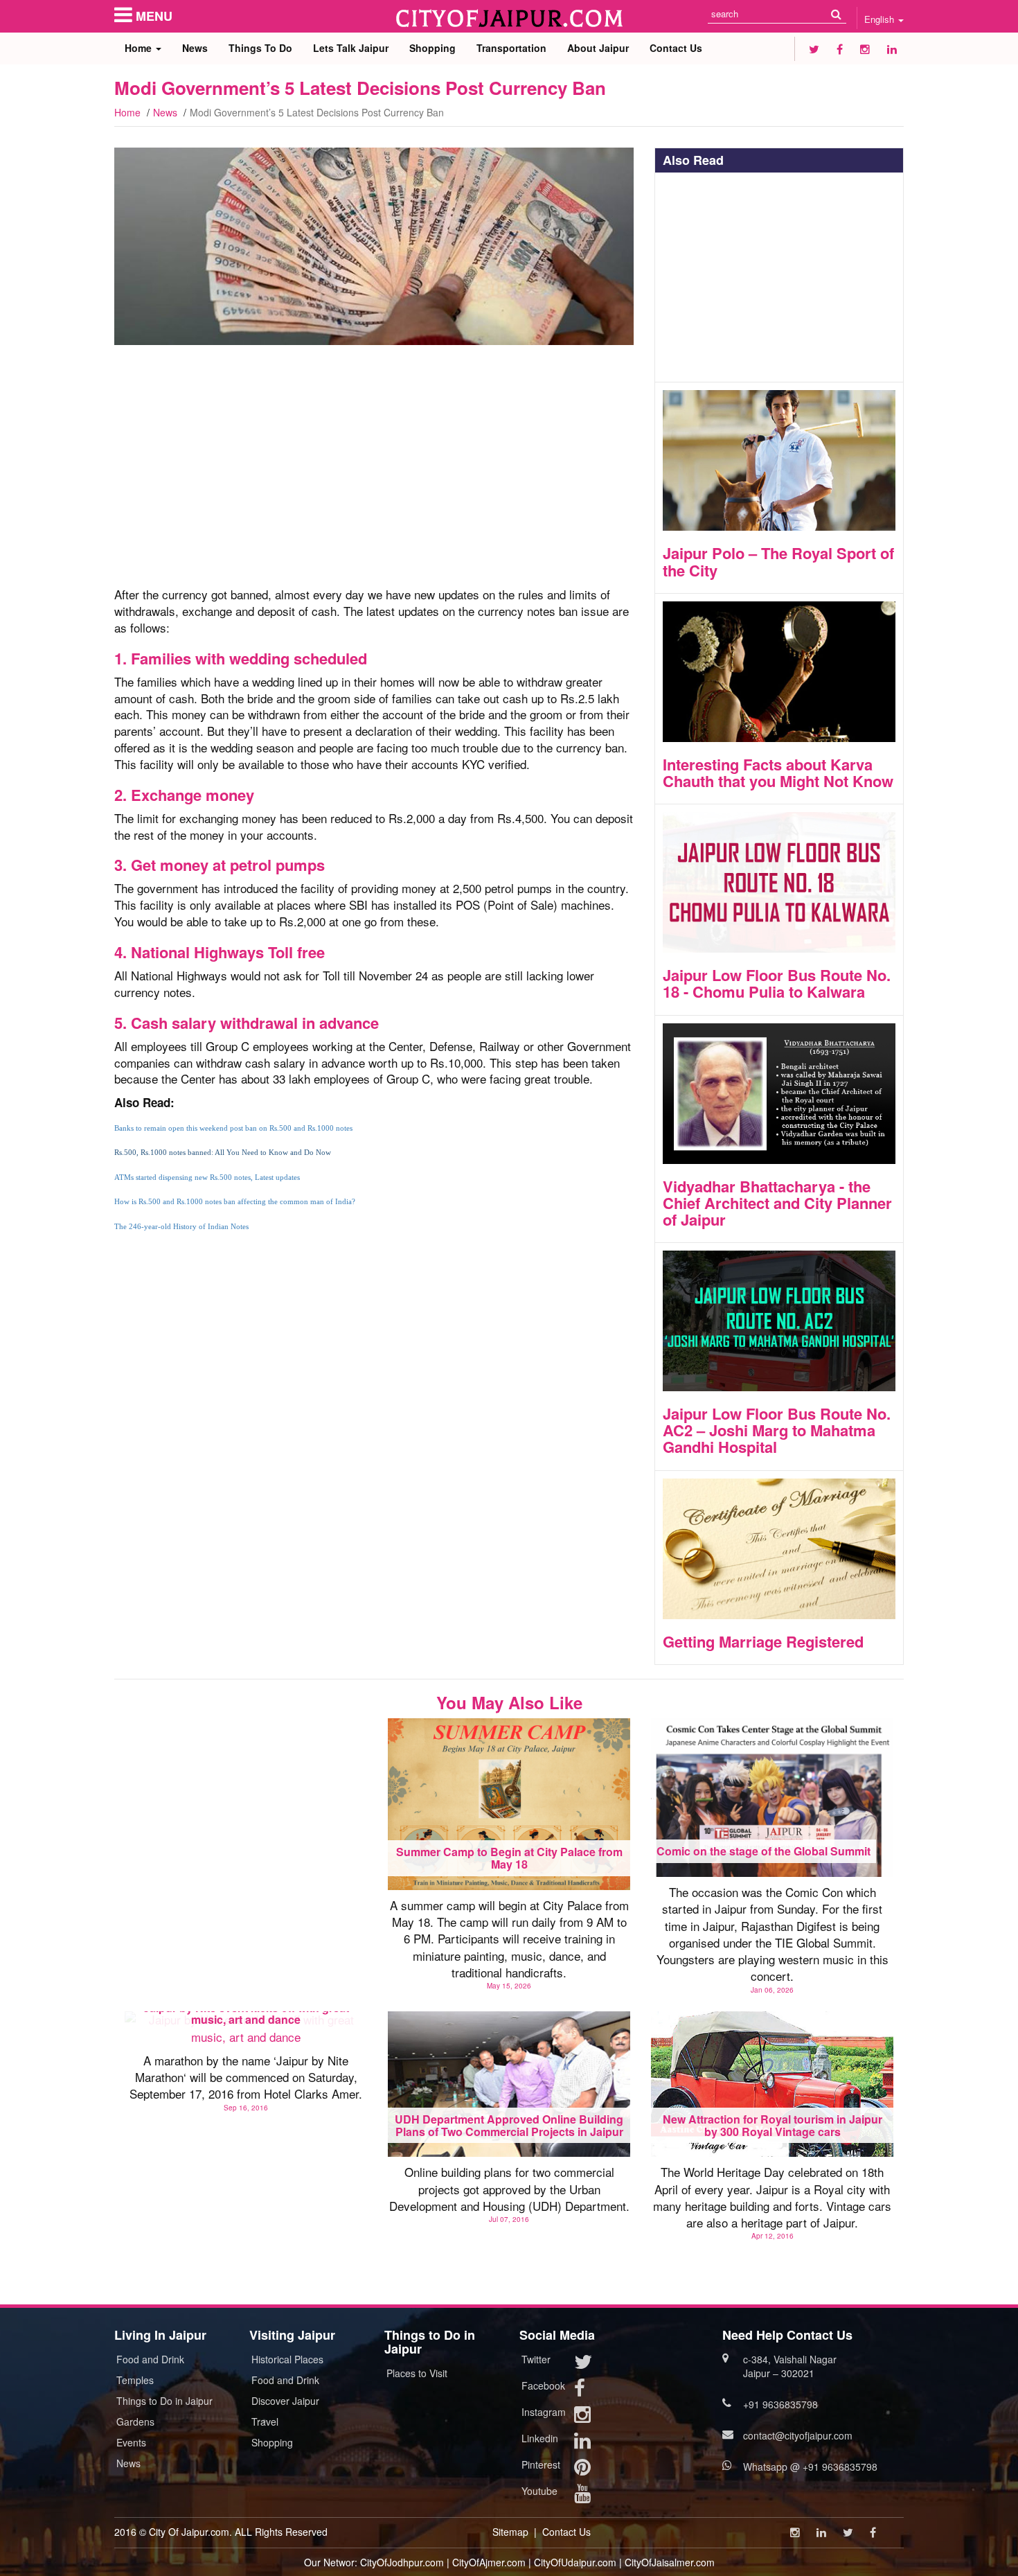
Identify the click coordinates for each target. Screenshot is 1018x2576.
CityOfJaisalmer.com (670, 2562)
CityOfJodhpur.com (402, 2562)
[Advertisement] (374, 473)
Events (131, 2442)
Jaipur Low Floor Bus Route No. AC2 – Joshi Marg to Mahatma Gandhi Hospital (777, 1430)
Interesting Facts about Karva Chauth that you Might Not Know (778, 773)
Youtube (539, 2491)
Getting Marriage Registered (763, 1641)
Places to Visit (417, 2373)
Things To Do (260, 48)
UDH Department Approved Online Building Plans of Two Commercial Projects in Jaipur (509, 2125)
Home (140, 48)
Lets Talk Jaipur (351, 48)
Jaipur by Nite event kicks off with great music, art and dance (246, 2014)
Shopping (432, 48)
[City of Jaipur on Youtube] (582, 2496)
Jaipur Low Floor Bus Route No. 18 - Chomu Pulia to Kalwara (777, 983)
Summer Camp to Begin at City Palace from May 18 (509, 1858)
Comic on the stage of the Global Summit (763, 1851)
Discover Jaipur (285, 2401)
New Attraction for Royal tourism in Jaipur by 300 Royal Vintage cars (773, 2125)
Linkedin (540, 2438)
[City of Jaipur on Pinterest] (582, 2470)
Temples (135, 2380)
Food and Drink (150, 2359)
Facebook (543, 2385)
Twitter (536, 2359)
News (195, 48)
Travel (265, 2421)
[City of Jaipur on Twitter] (814, 49)
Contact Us (676, 48)
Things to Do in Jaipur (164, 2401)
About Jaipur (598, 48)
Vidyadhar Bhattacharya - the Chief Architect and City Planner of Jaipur (777, 1203)
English (881, 19)
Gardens (135, 2421)
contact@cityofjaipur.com (798, 2435)
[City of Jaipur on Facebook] (840, 49)
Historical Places (287, 2359)
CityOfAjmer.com (489, 2562)
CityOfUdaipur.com (575, 2562)
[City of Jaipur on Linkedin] (892, 49)
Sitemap (510, 2532)
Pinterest (541, 2464)
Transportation (511, 48)
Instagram (544, 2412)
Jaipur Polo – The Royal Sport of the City (778, 561)
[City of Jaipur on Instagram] (865, 49)
